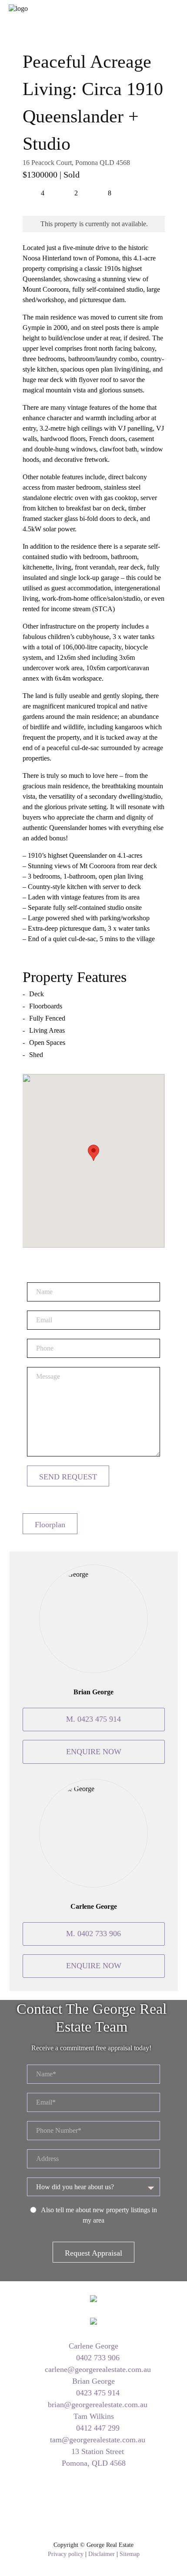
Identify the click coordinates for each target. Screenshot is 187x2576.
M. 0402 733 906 (93, 1934)
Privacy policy (66, 2554)
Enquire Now (94, 1752)
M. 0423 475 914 (93, 1719)
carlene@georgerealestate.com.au (97, 2369)
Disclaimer (102, 2554)
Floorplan (50, 1525)
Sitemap (130, 2554)
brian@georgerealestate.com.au (97, 2405)
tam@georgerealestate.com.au (97, 2440)
